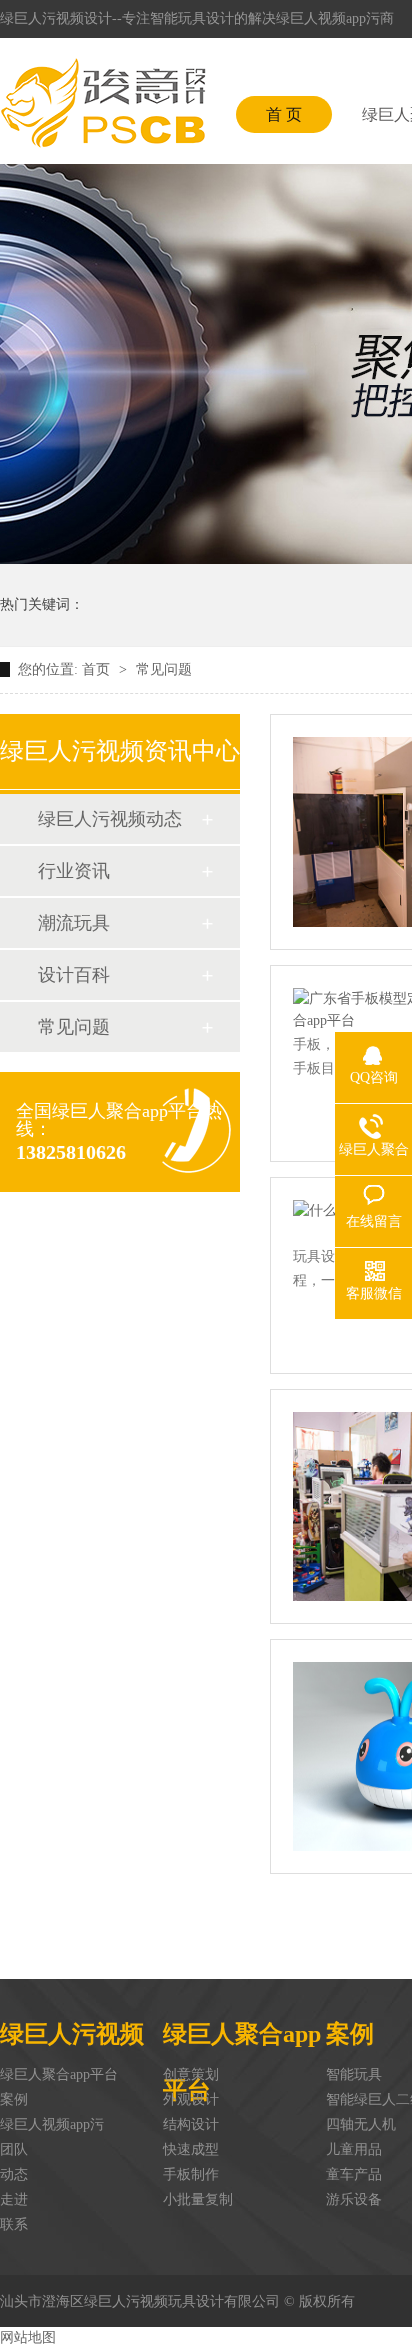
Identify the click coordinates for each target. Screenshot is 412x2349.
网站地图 (28, 2337)
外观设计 (191, 2099)
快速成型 (191, 2149)
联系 (14, 2224)
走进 (14, 2199)
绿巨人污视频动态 (110, 819)
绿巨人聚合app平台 (59, 2074)
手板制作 (191, 2174)
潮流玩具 (74, 923)
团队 (14, 2149)
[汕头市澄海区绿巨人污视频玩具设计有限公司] (103, 103)
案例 (14, 2099)
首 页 (284, 114)
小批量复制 (198, 2199)
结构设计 (191, 2124)
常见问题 (164, 669)
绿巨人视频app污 (52, 2124)
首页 (98, 669)
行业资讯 (74, 871)
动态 (14, 2174)
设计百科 (74, 975)
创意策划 (191, 2074)
